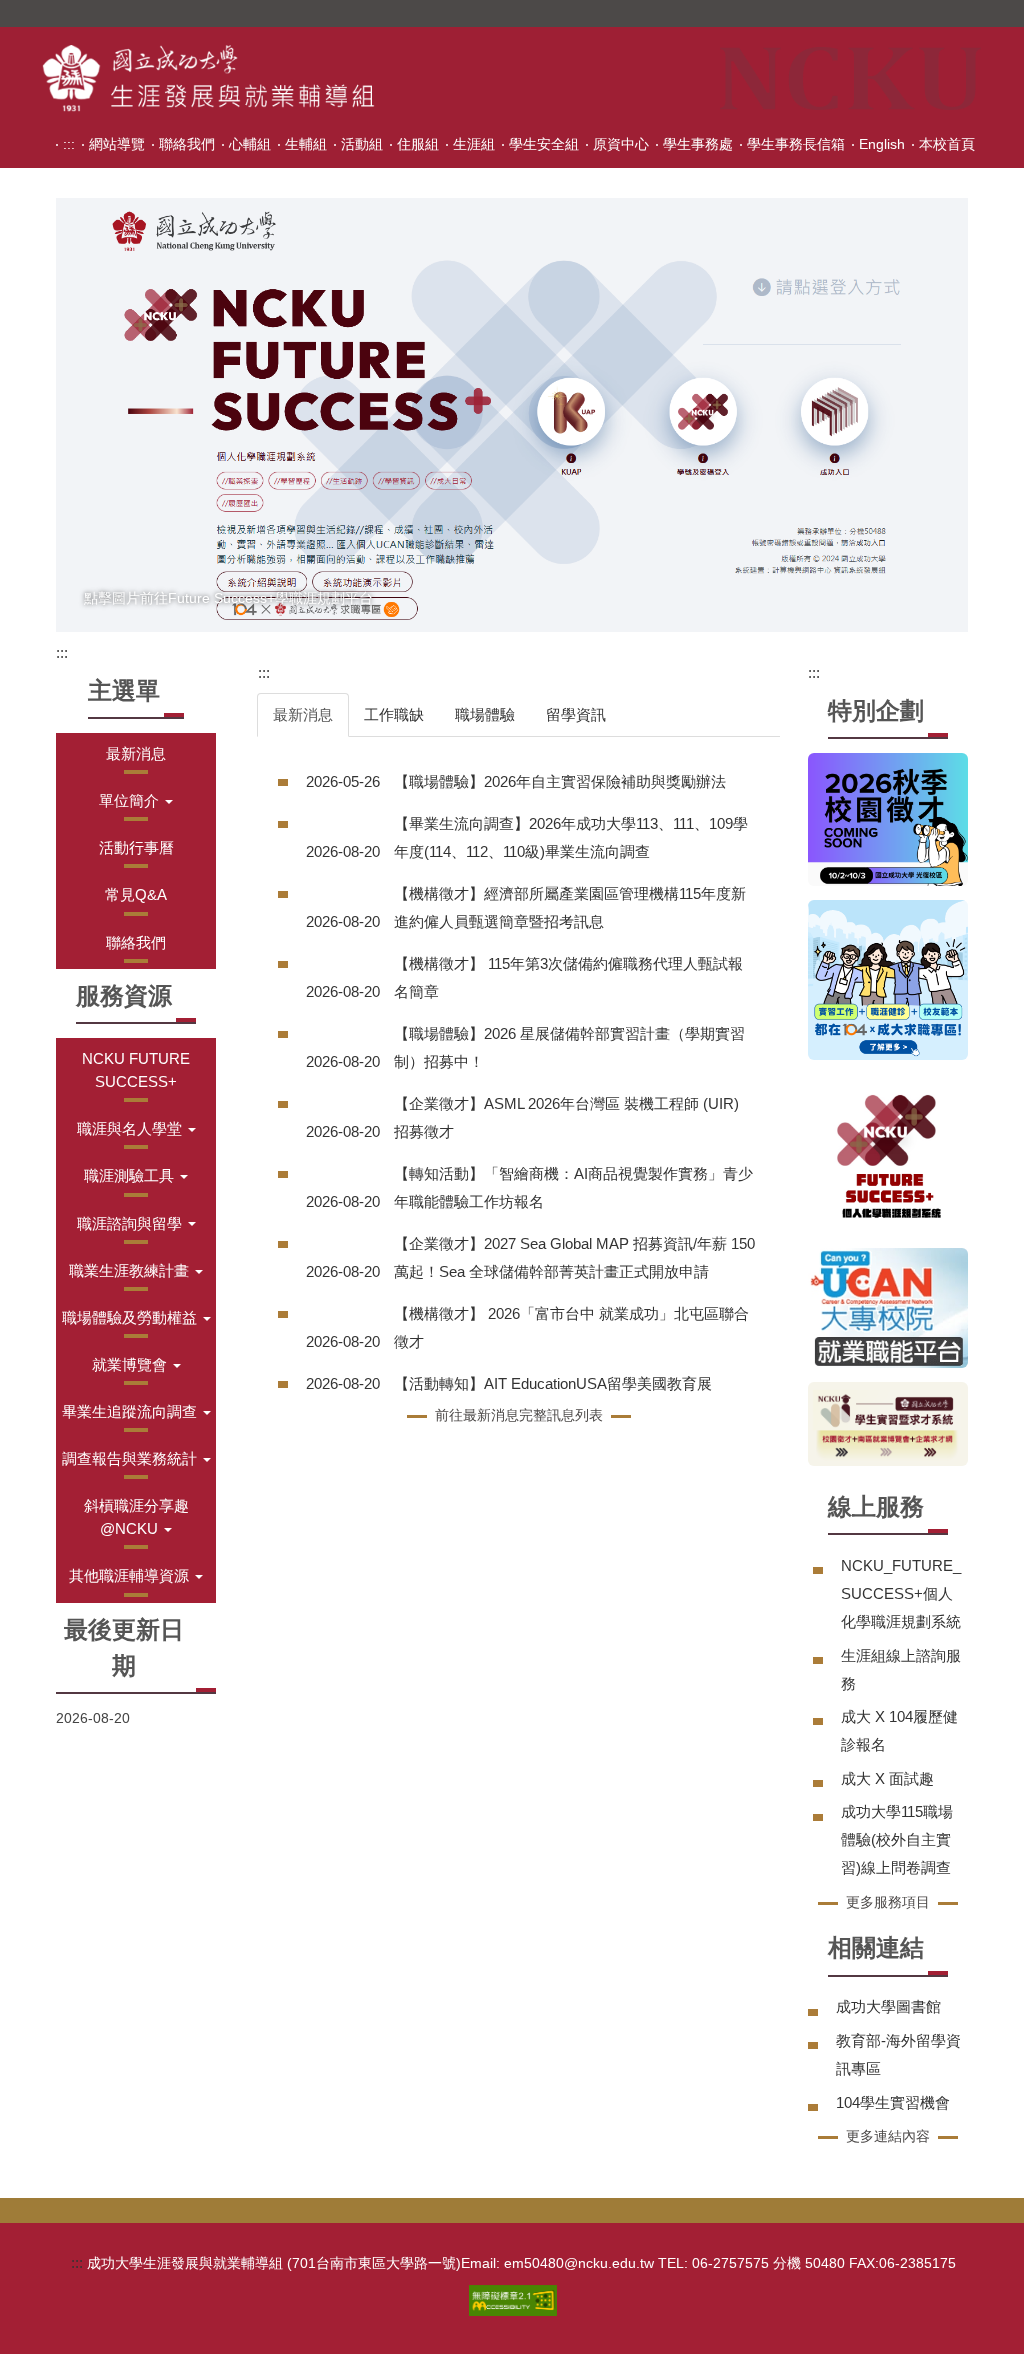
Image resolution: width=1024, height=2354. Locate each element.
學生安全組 (544, 144)
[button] (136, 800)
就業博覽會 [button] (131, 1364)
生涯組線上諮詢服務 (901, 1669)
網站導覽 (117, 144)
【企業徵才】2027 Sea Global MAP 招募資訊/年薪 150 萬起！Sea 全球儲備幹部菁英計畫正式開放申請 (574, 1257)
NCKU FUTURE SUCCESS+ (136, 1070)
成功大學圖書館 (888, 2006)
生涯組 (474, 144)
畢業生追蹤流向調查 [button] (131, 1411)
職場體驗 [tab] (485, 714)
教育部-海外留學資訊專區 (898, 2054)
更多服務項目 (888, 1902)
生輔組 (306, 144)
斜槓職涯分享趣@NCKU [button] (136, 1517)
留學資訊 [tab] (576, 714)
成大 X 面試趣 (887, 1778)
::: (69, 144)
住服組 (418, 144)
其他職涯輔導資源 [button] (131, 1575)
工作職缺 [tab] (394, 714)
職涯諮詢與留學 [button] (131, 1223)
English (882, 144)
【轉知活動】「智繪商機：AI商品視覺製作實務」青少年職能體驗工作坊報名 (573, 1187)
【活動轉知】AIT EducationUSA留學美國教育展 (553, 1383)
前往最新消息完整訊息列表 (519, 1415)
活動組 (362, 144)
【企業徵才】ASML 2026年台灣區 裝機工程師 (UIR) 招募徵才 (566, 1117)
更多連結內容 (888, 2136)
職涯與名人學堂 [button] (131, 1128)
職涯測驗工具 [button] (131, 1175)
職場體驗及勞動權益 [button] (131, 1317)
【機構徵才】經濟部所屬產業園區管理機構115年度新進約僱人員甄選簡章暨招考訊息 (570, 907)
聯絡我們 (187, 144)
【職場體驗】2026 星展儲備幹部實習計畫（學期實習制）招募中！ (569, 1047)
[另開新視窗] (512, 414)
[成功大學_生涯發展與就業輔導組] (208, 78)
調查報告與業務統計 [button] (131, 1458)
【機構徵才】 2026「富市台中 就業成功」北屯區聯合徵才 (571, 1327)
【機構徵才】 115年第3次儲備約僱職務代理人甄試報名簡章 (568, 977)
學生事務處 (698, 144)
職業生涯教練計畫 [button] (131, 1270)
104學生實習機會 (893, 2102)
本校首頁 (947, 144)
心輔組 (250, 144)
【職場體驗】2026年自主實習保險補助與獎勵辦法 (560, 781)
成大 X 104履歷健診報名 (899, 1730)
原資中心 (621, 144)
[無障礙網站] (513, 2298)
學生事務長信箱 (796, 144)
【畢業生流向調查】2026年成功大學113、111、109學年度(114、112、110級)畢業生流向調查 (571, 837)
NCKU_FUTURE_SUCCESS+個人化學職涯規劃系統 (901, 1593)
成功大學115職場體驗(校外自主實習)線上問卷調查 (897, 1839)
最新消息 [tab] (303, 714)
